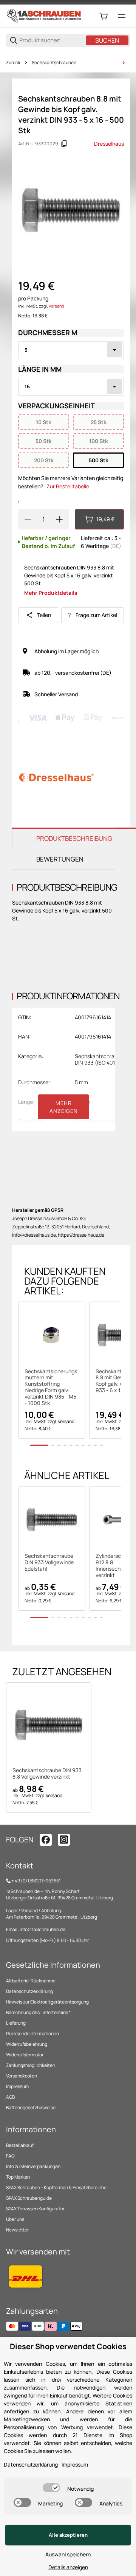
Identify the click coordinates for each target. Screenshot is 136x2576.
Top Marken (18, 2177)
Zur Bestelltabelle (68, 486)
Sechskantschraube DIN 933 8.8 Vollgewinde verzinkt (47, 1774)
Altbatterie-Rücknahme (31, 1981)
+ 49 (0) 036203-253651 (36, 1881)
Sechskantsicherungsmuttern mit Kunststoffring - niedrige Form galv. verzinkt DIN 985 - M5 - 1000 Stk (51, 1387)
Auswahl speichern (68, 2554)
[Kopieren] (64, 144)
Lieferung (16, 2023)
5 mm (81, 1082)
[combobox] (71, 350)
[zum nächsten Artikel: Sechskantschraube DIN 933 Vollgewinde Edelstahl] (124, 63)
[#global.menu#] (122, 16)
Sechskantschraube (99, 1121)
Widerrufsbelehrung (27, 2044)
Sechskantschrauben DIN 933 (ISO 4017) (56, 63)
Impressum (17, 2086)
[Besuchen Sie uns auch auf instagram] (64, 1840)
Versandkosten (22, 2076)
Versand (56, 306)
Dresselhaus (109, 144)
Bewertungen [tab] (60, 859)
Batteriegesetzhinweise (31, 2107)
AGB (10, 2097)
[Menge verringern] (28, 519)
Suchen (107, 40)
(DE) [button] (116, 546)
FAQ (10, 2156)
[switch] (51, 2488)
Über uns (15, 2219)
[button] (52, 1335)
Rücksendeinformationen (32, 2034)
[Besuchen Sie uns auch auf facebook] (46, 1840)
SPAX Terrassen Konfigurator (35, 2209)
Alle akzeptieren (68, 2535)
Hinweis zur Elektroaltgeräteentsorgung (47, 2002)
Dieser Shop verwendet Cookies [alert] (68, 2346)
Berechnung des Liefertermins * (38, 2012)
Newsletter (17, 2230)
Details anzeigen (68, 2567)
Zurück (13, 63)
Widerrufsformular (25, 2055)
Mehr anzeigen (64, 1107)
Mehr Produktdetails (51, 593)
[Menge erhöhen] (59, 519)
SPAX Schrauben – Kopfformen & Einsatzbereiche (56, 2187)
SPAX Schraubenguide (29, 2198)
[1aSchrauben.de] (44, 16)
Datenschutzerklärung (29, 1991)
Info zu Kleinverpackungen (33, 2166)
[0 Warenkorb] (104, 16)
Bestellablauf (20, 2145)
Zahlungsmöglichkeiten (31, 2065)
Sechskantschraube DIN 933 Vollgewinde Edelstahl (49, 1562)
